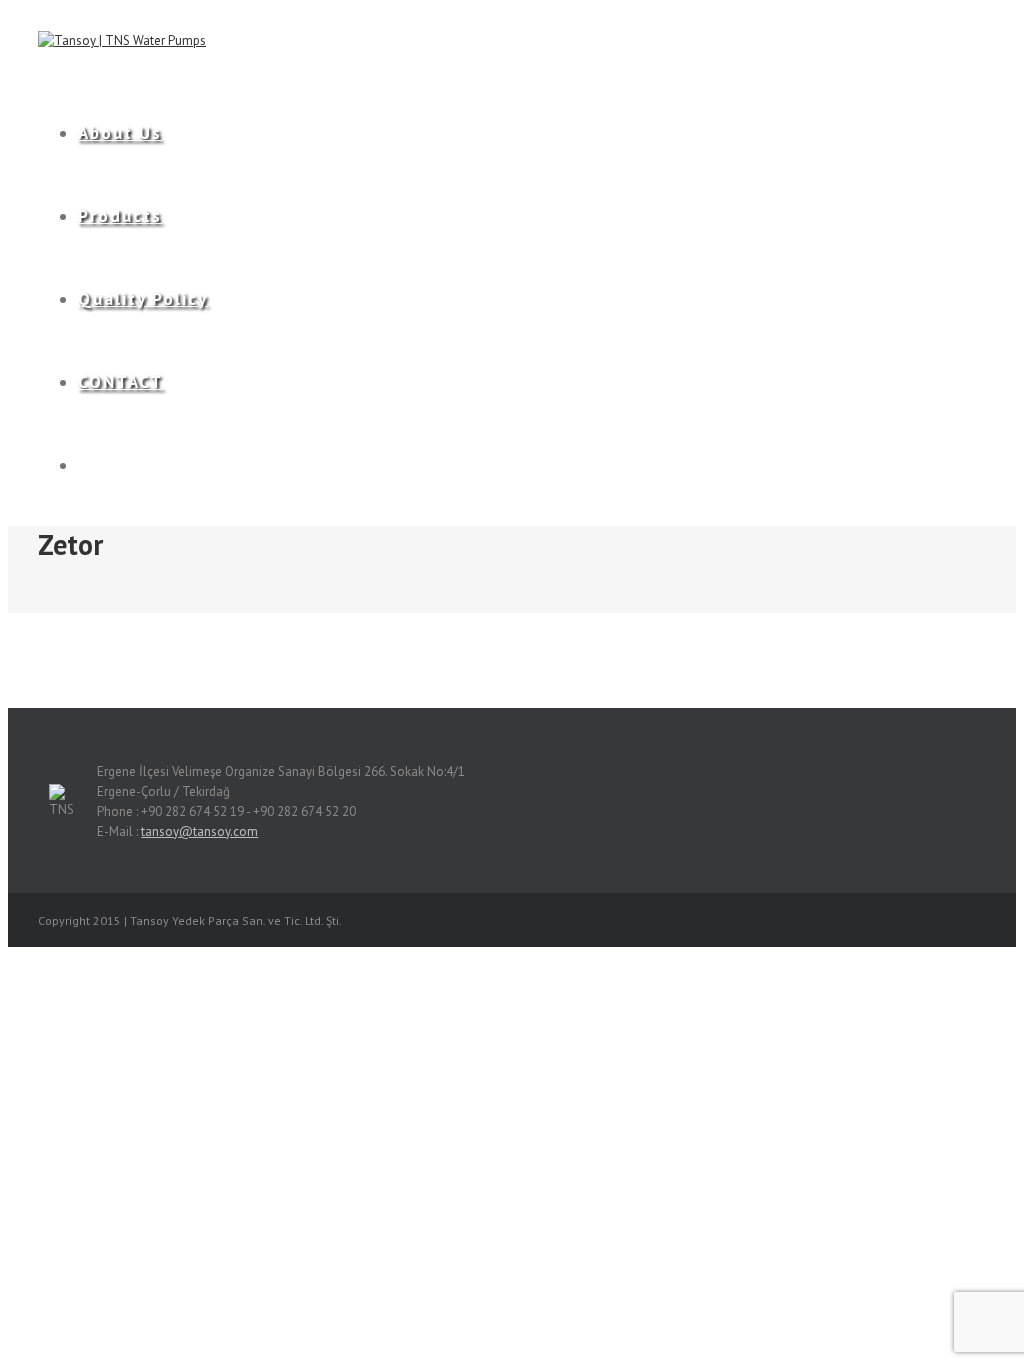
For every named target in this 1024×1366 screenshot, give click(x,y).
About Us (120, 133)
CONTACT (120, 382)
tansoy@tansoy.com (199, 831)
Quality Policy (143, 299)
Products (120, 216)
